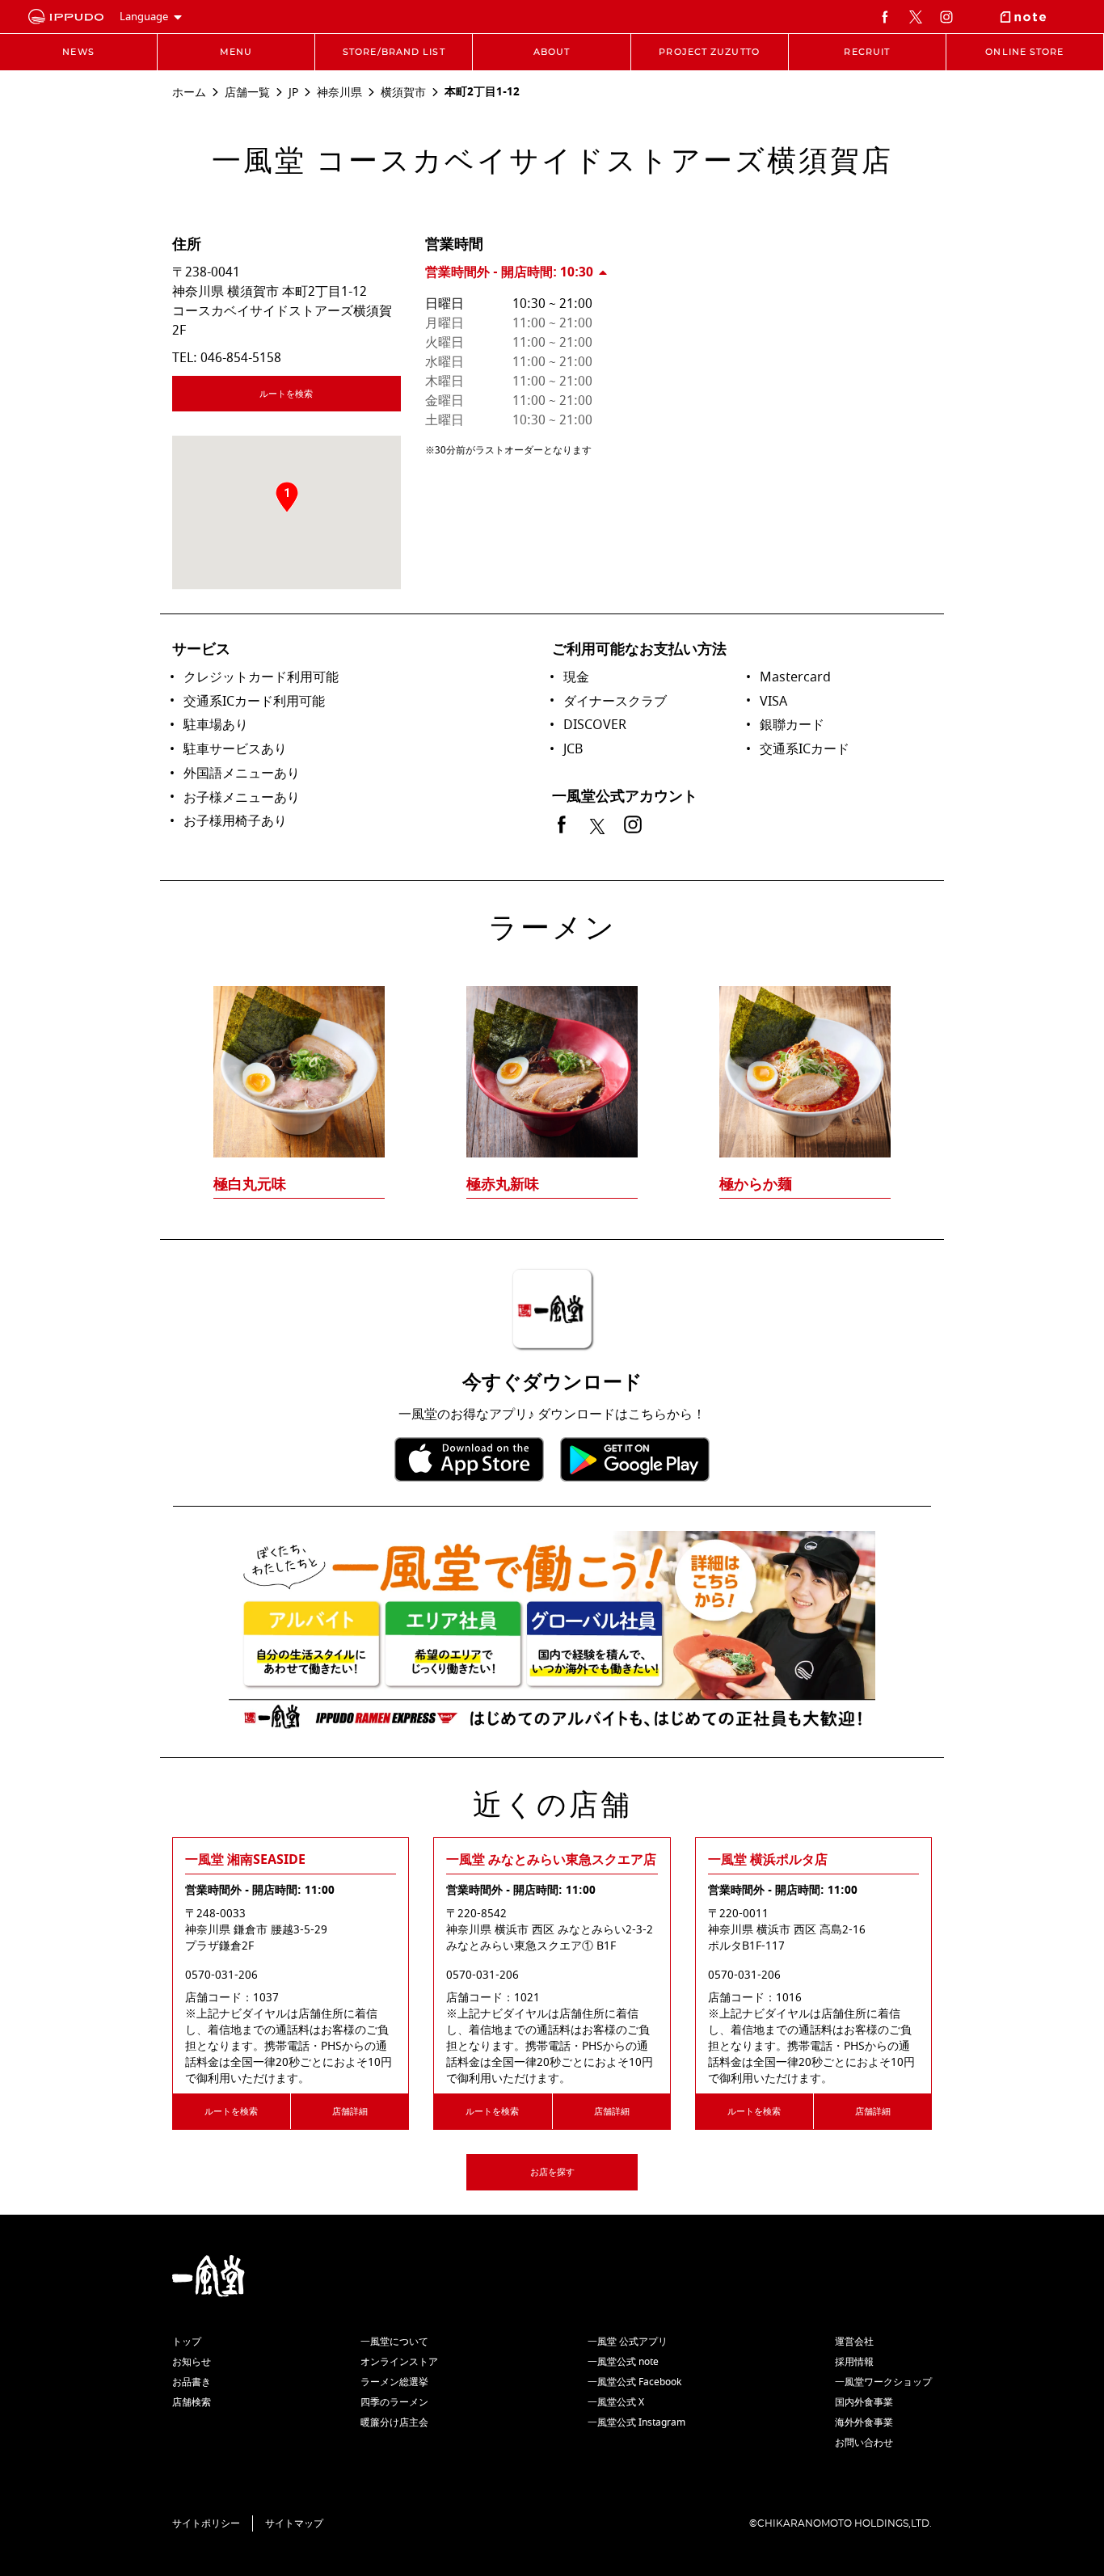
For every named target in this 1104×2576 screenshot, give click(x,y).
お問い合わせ (864, 2443)
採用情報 (854, 2362)
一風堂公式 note (623, 2362)
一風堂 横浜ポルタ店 (768, 1860)
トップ (187, 2342)
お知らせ (192, 2362)
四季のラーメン (394, 2402)
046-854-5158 (241, 358)
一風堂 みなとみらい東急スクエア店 (551, 1860)
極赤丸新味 (503, 1184)
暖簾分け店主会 (394, 2422)
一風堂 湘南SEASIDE (245, 1860)
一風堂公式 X (616, 2402)
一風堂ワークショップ (883, 2382)
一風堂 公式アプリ (628, 2342)
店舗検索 (192, 2402)
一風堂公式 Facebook (634, 2382)
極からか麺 (756, 1184)
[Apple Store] (469, 1459)
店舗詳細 (350, 2112)
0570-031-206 (221, 1975)
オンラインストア (399, 2362)
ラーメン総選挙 (394, 2382)
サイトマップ (294, 2523)
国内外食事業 (864, 2402)
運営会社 (854, 2342)
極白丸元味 (250, 1184)
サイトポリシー (206, 2523)
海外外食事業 (864, 2422)
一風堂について (394, 2342)
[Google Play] (635, 1459)
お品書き (192, 2382)
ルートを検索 (286, 394)
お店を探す (552, 2172)
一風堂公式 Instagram (636, 2422)
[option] (552, 1060)
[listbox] (552, 1060)
